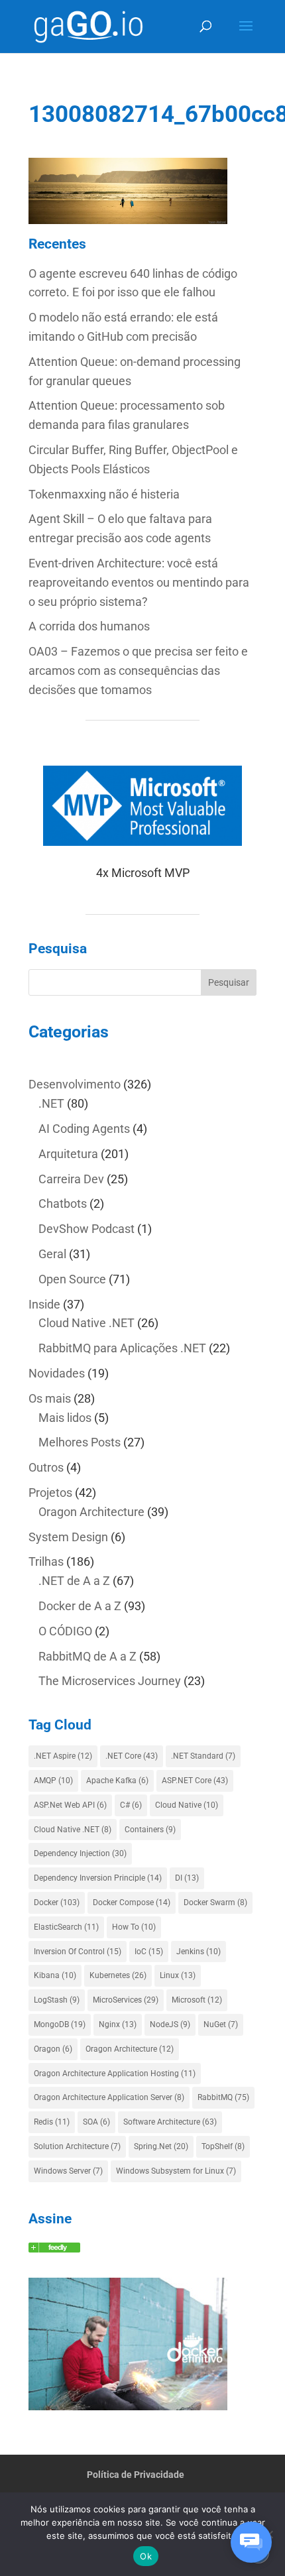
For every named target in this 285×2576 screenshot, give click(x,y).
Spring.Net (161, 2146)
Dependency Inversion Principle (98, 1878)
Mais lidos (65, 1418)
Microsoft (197, 2000)
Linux (178, 1975)
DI (187, 1878)
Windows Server (68, 2171)
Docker (57, 1903)
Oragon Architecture (91, 1512)
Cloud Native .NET (86, 1323)
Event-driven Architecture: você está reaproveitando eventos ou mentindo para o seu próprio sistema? (139, 582)
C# (131, 1805)
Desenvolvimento (75, 1084)
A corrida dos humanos (89, 626)
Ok (146, 2556)
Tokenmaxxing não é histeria (104, 494)
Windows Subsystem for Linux (176, 2171)
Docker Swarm (215, 1903)
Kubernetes (118, 1975)
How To (134, 1927)
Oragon (53, 2049)
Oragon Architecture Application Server (109, 2097)
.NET (51, 1103)
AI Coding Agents (84, 1129)
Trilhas (46, 1561)
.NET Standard (203, 1756)
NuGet (221, 2024)
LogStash (57, 2000)
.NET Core (132, 1756)
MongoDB (60, 2024)
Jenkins (199, 1952)
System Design (68, 1537)
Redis (52, 2122)
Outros (46, 1467)
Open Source (72, 1279)
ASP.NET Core (195, 1781)
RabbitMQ (223, 2097)
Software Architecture (170, 2122)
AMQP (53, 1781)
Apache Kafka (117, 1781)
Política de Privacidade (136, 2475)
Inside (44, 1304)
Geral (52, 1254)
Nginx (118, 2024)
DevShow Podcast (86, 1229)
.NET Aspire (63, 1756)
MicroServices (126, 2000)
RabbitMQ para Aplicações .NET (122, 1348)
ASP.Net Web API (70, 1805)
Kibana (55, 1975)
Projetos (50, 1493)
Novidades (57, 1373)
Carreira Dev (71, 1179)
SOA (96, 2122)
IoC (149, 1952)
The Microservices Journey (110, 1681)
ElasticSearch (66, 1927)
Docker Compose (132, 1903)
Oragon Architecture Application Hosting (115, 2074)
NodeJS (170, 2024)
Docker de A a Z (80, 1606)
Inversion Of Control (78, 1952)
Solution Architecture (77, 2146)
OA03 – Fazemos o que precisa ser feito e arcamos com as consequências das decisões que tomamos (138, 671)
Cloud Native (187, 1805)
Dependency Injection (80, 1853)
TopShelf (223, 2146)
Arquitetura (68, 1154)
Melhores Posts (80, 1442)
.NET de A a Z (74, 1581)
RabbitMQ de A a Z (87, 1656)
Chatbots (63, 1203)
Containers (150, 1830)
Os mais (50, 1398)
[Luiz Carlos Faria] (54, 2248)
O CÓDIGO (65, 1631)
